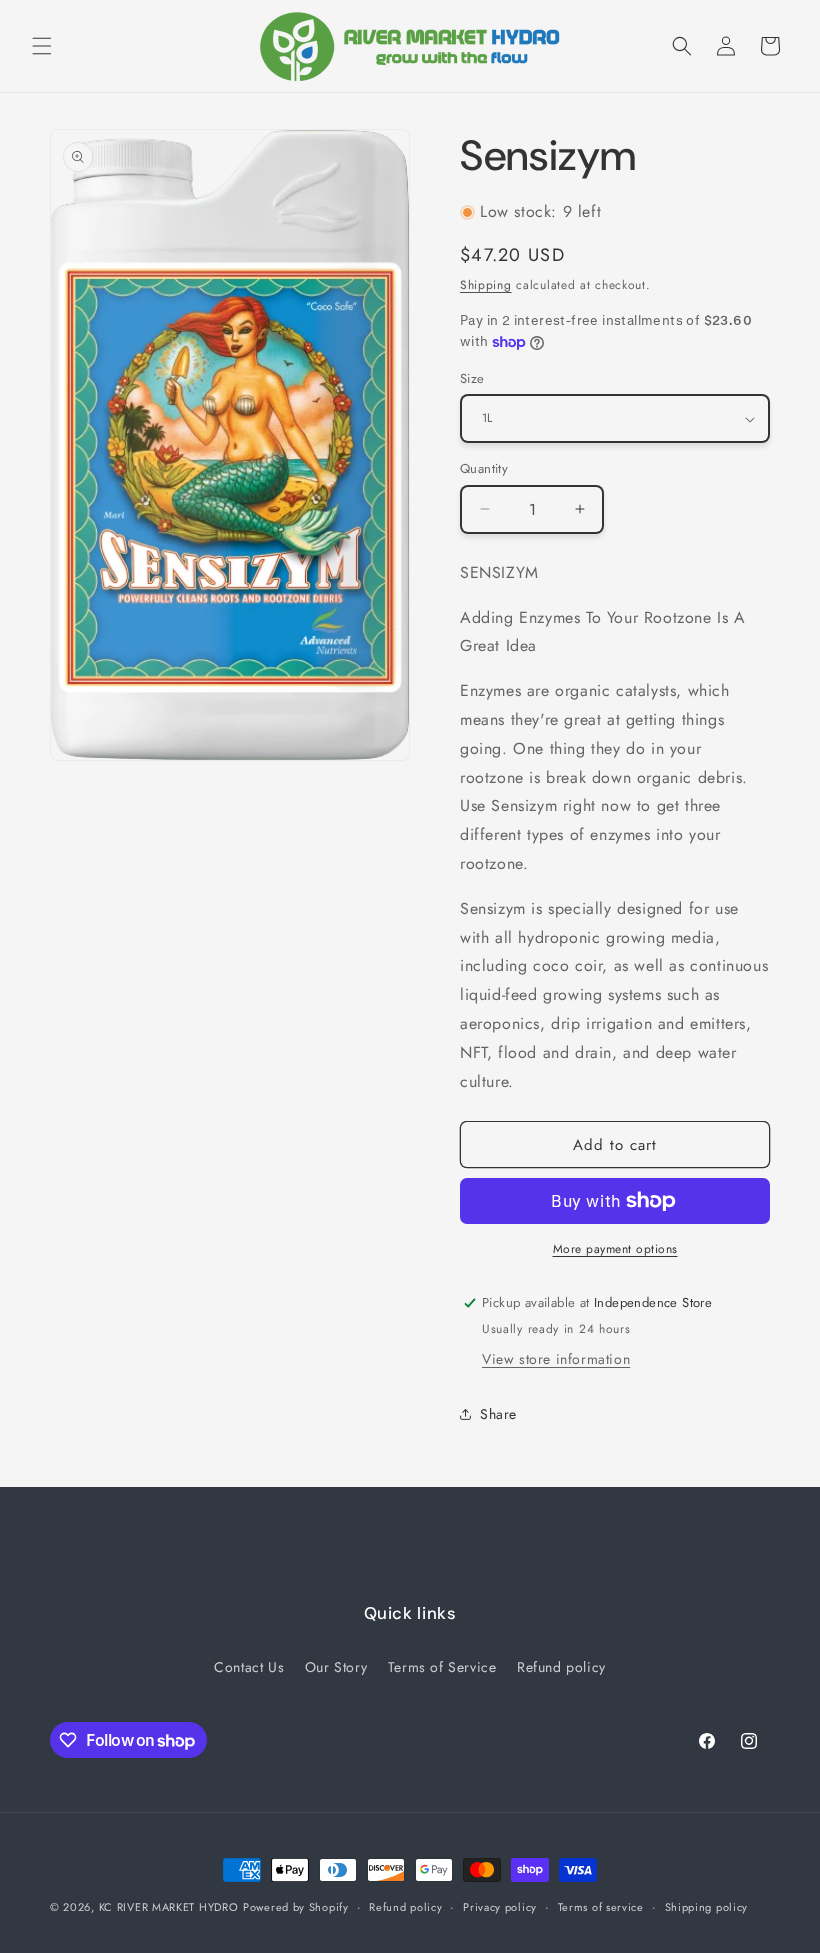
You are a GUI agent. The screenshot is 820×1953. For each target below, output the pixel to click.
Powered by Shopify (296, 1907)
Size (472, 378)
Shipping (486, 285)
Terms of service (601, 1907)
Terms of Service (442, 1667)
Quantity (484, 468)
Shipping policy (707, 1907)
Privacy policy (500, 1907)
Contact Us (249, 1667)
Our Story (336, 1667)
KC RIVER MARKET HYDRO (169, 1907)
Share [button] (498, 1414)
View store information (556, 1359)
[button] (42, 46)
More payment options (615, 1249)
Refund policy (561, 1667)
